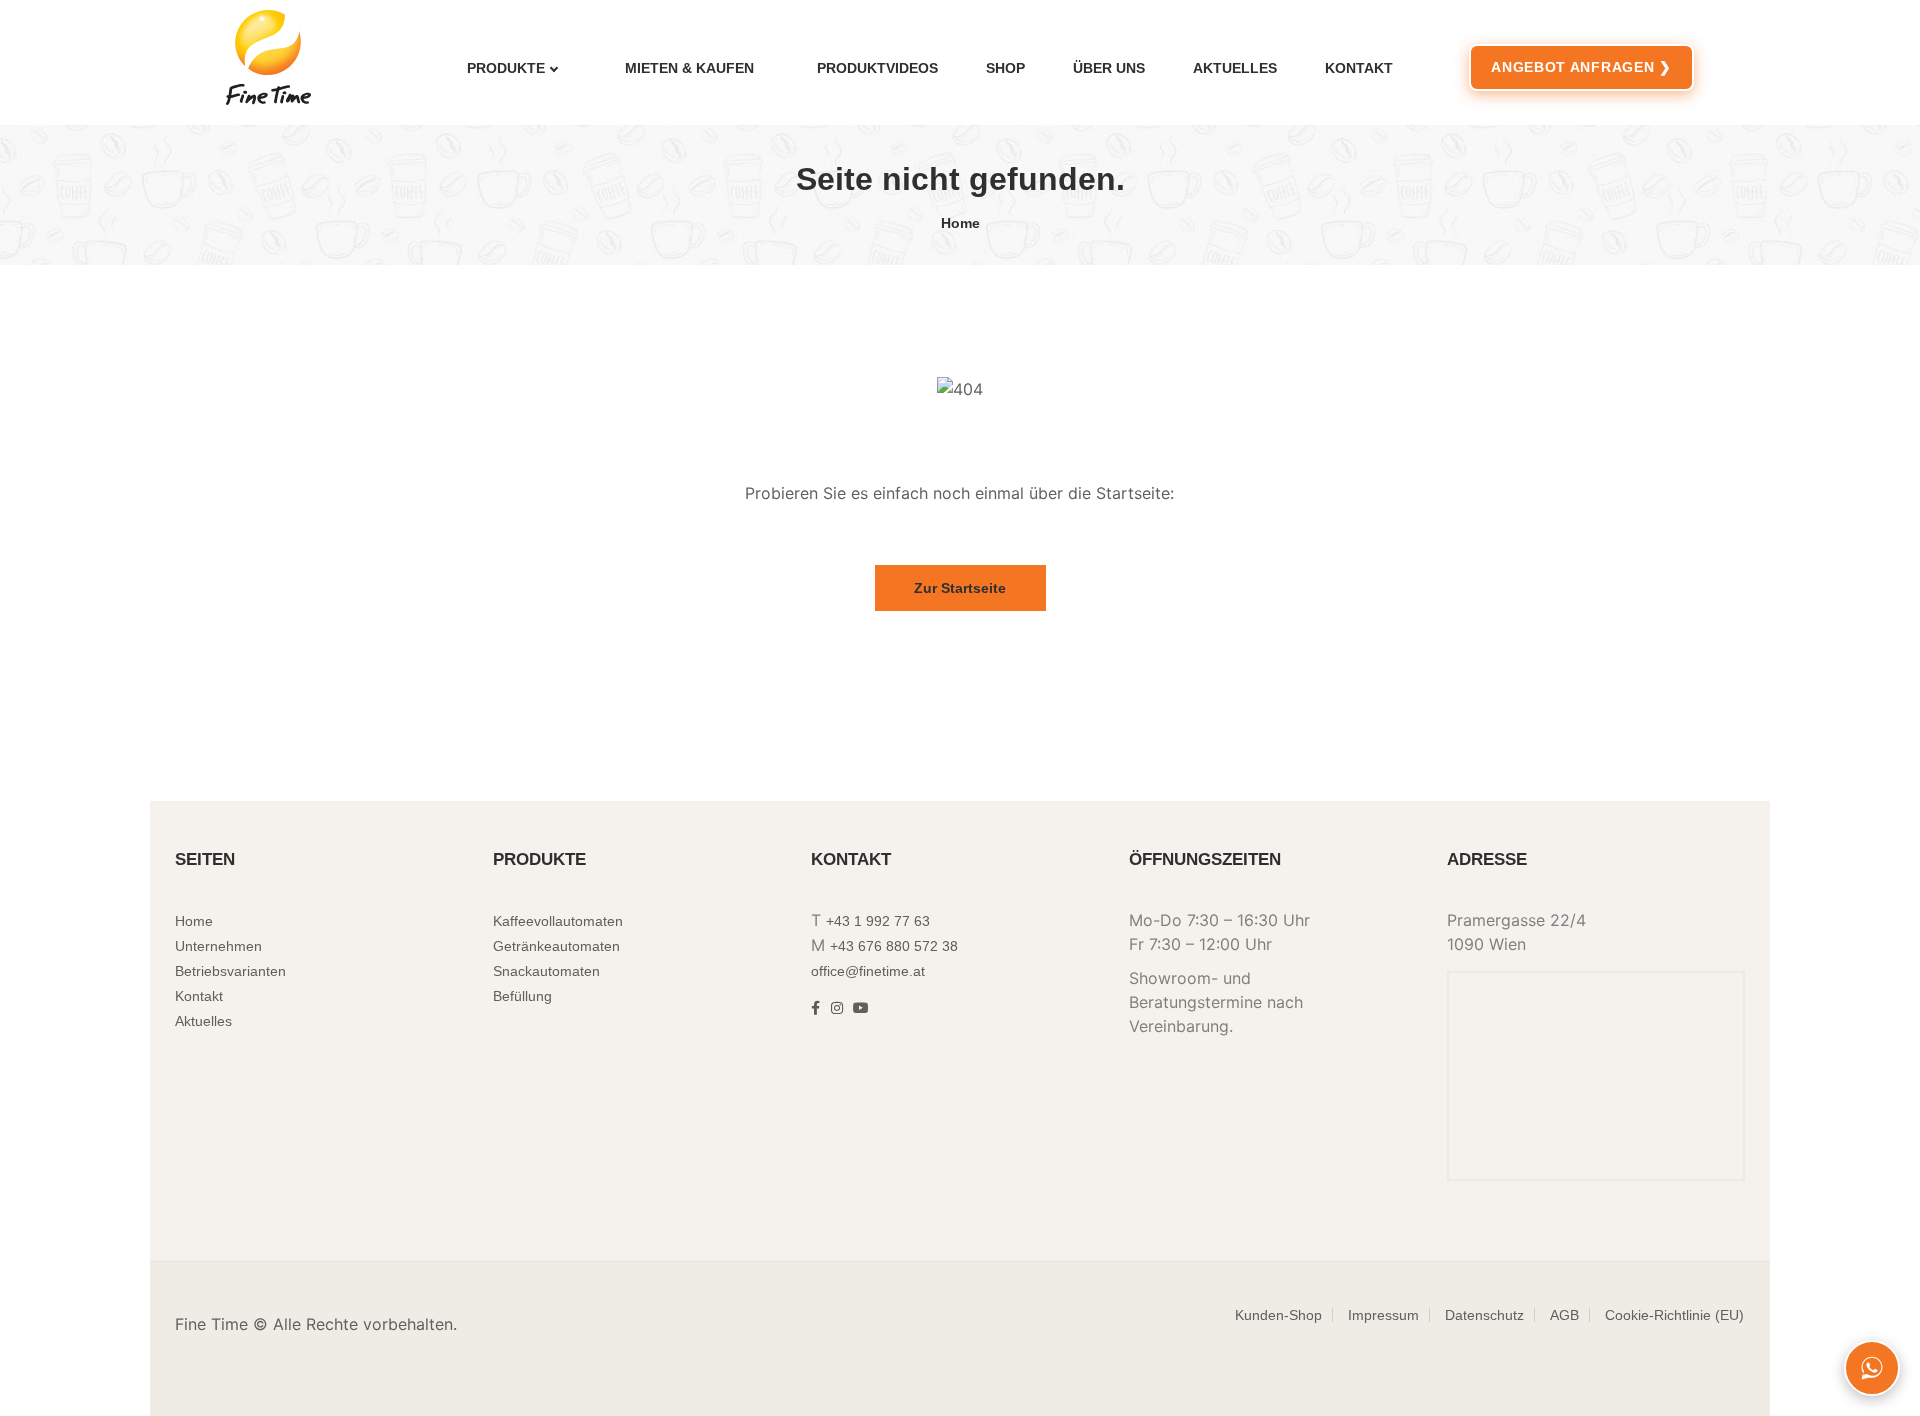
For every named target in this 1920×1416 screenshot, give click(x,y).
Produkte (506, 68)
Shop (1005, 68)
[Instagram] (837, 1008)
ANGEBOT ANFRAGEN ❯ (1581, 67)
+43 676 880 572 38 (894, 946)
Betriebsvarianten (230, 971)
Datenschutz (1484, 1315)
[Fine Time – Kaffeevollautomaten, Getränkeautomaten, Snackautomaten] (284, 57)
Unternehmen (218, 946)
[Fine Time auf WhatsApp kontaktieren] (1872, 1368)
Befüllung (522, 996)
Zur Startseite (960, 588)
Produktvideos (877, 68)
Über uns (1109, 68)
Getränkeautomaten (556, 946)
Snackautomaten (546, 971)
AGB (1564, 1315)
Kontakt (1359, 68)
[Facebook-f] (815, 1008)
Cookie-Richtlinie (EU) (1674, 1315)
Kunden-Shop (1278, 1315)
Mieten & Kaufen (689, 68)
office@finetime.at (868, 971)
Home (960, 223)
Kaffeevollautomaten (558, 921)
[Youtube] (861, 1008)
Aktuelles (1235, 68)
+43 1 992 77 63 (878, 921)
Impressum (1383, 1315)
